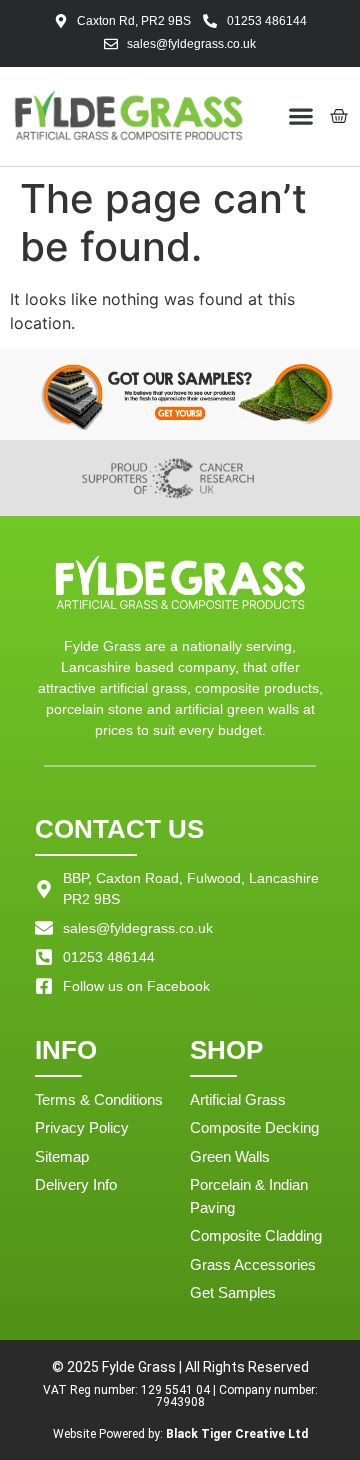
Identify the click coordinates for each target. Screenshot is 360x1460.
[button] (301, 116)
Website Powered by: (180, 1434)
